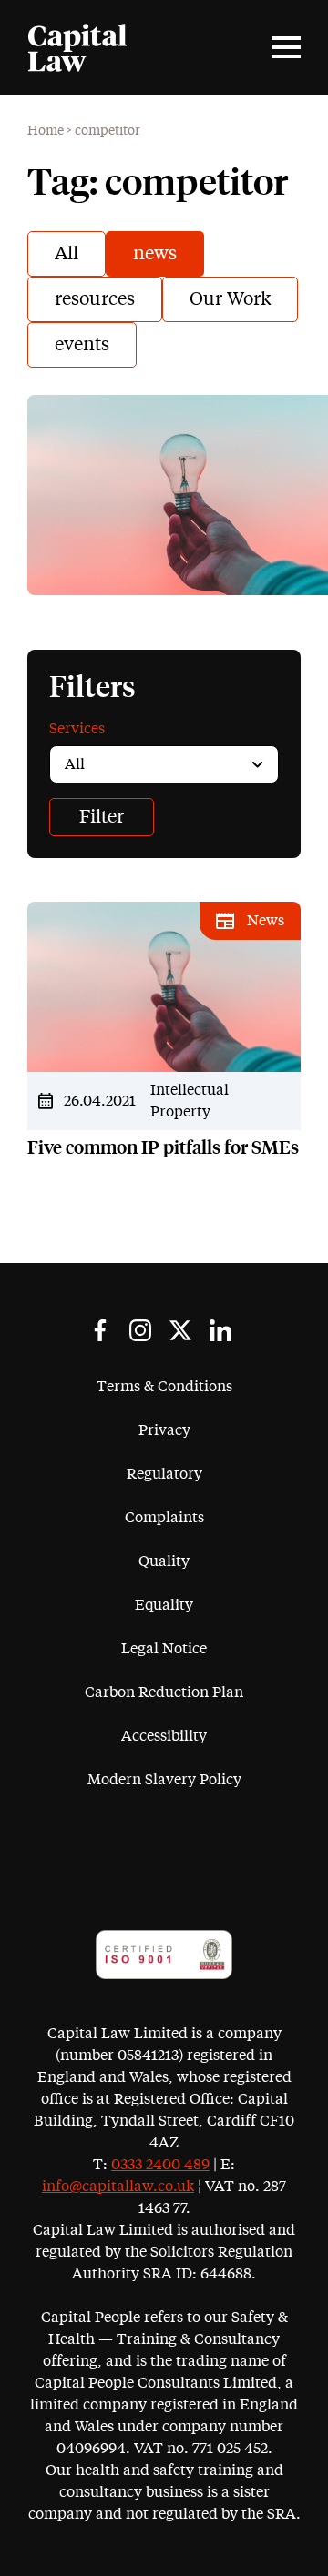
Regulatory (164, 1474)
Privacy (164, 1430)
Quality (164, 1561)
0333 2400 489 (160, 2165)
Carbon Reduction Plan (164, 1692)
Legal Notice (164, 1649)
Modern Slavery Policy (164, 1780)
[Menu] (286, 47)
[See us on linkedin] (220, 1330)
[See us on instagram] (140, 1330)
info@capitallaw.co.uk (118, 2187)
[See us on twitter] (180, 1330)
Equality (164, 1605)
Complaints (164, 1518)
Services (77, 729)
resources (95, 299)
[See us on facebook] (100, 1330)
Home (46, 131)
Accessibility (164, 1736)
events (82, 345)
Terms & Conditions (164, 1387)
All (67, 254)
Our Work (230, 299)
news (155, 254)
